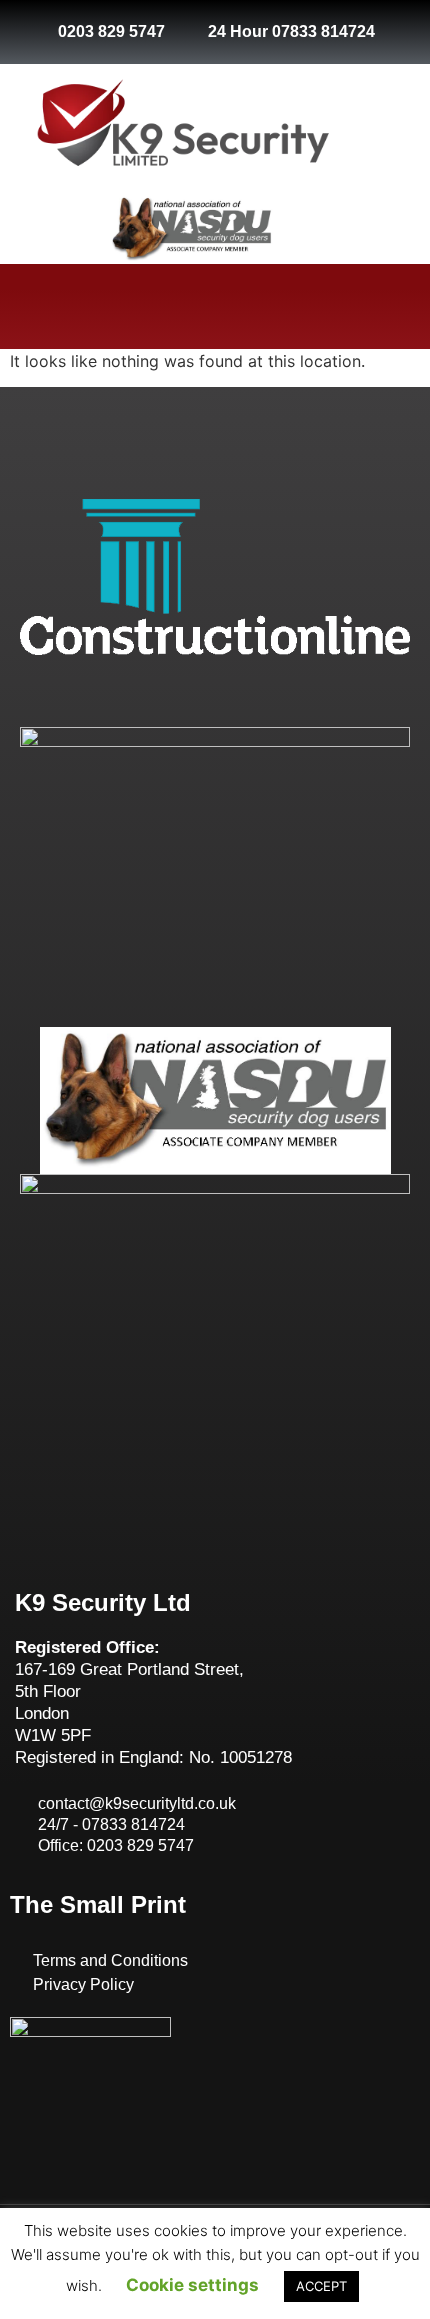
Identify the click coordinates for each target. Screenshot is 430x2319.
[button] (215, 306)
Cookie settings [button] (192, 2285)
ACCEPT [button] (321, 2286)
